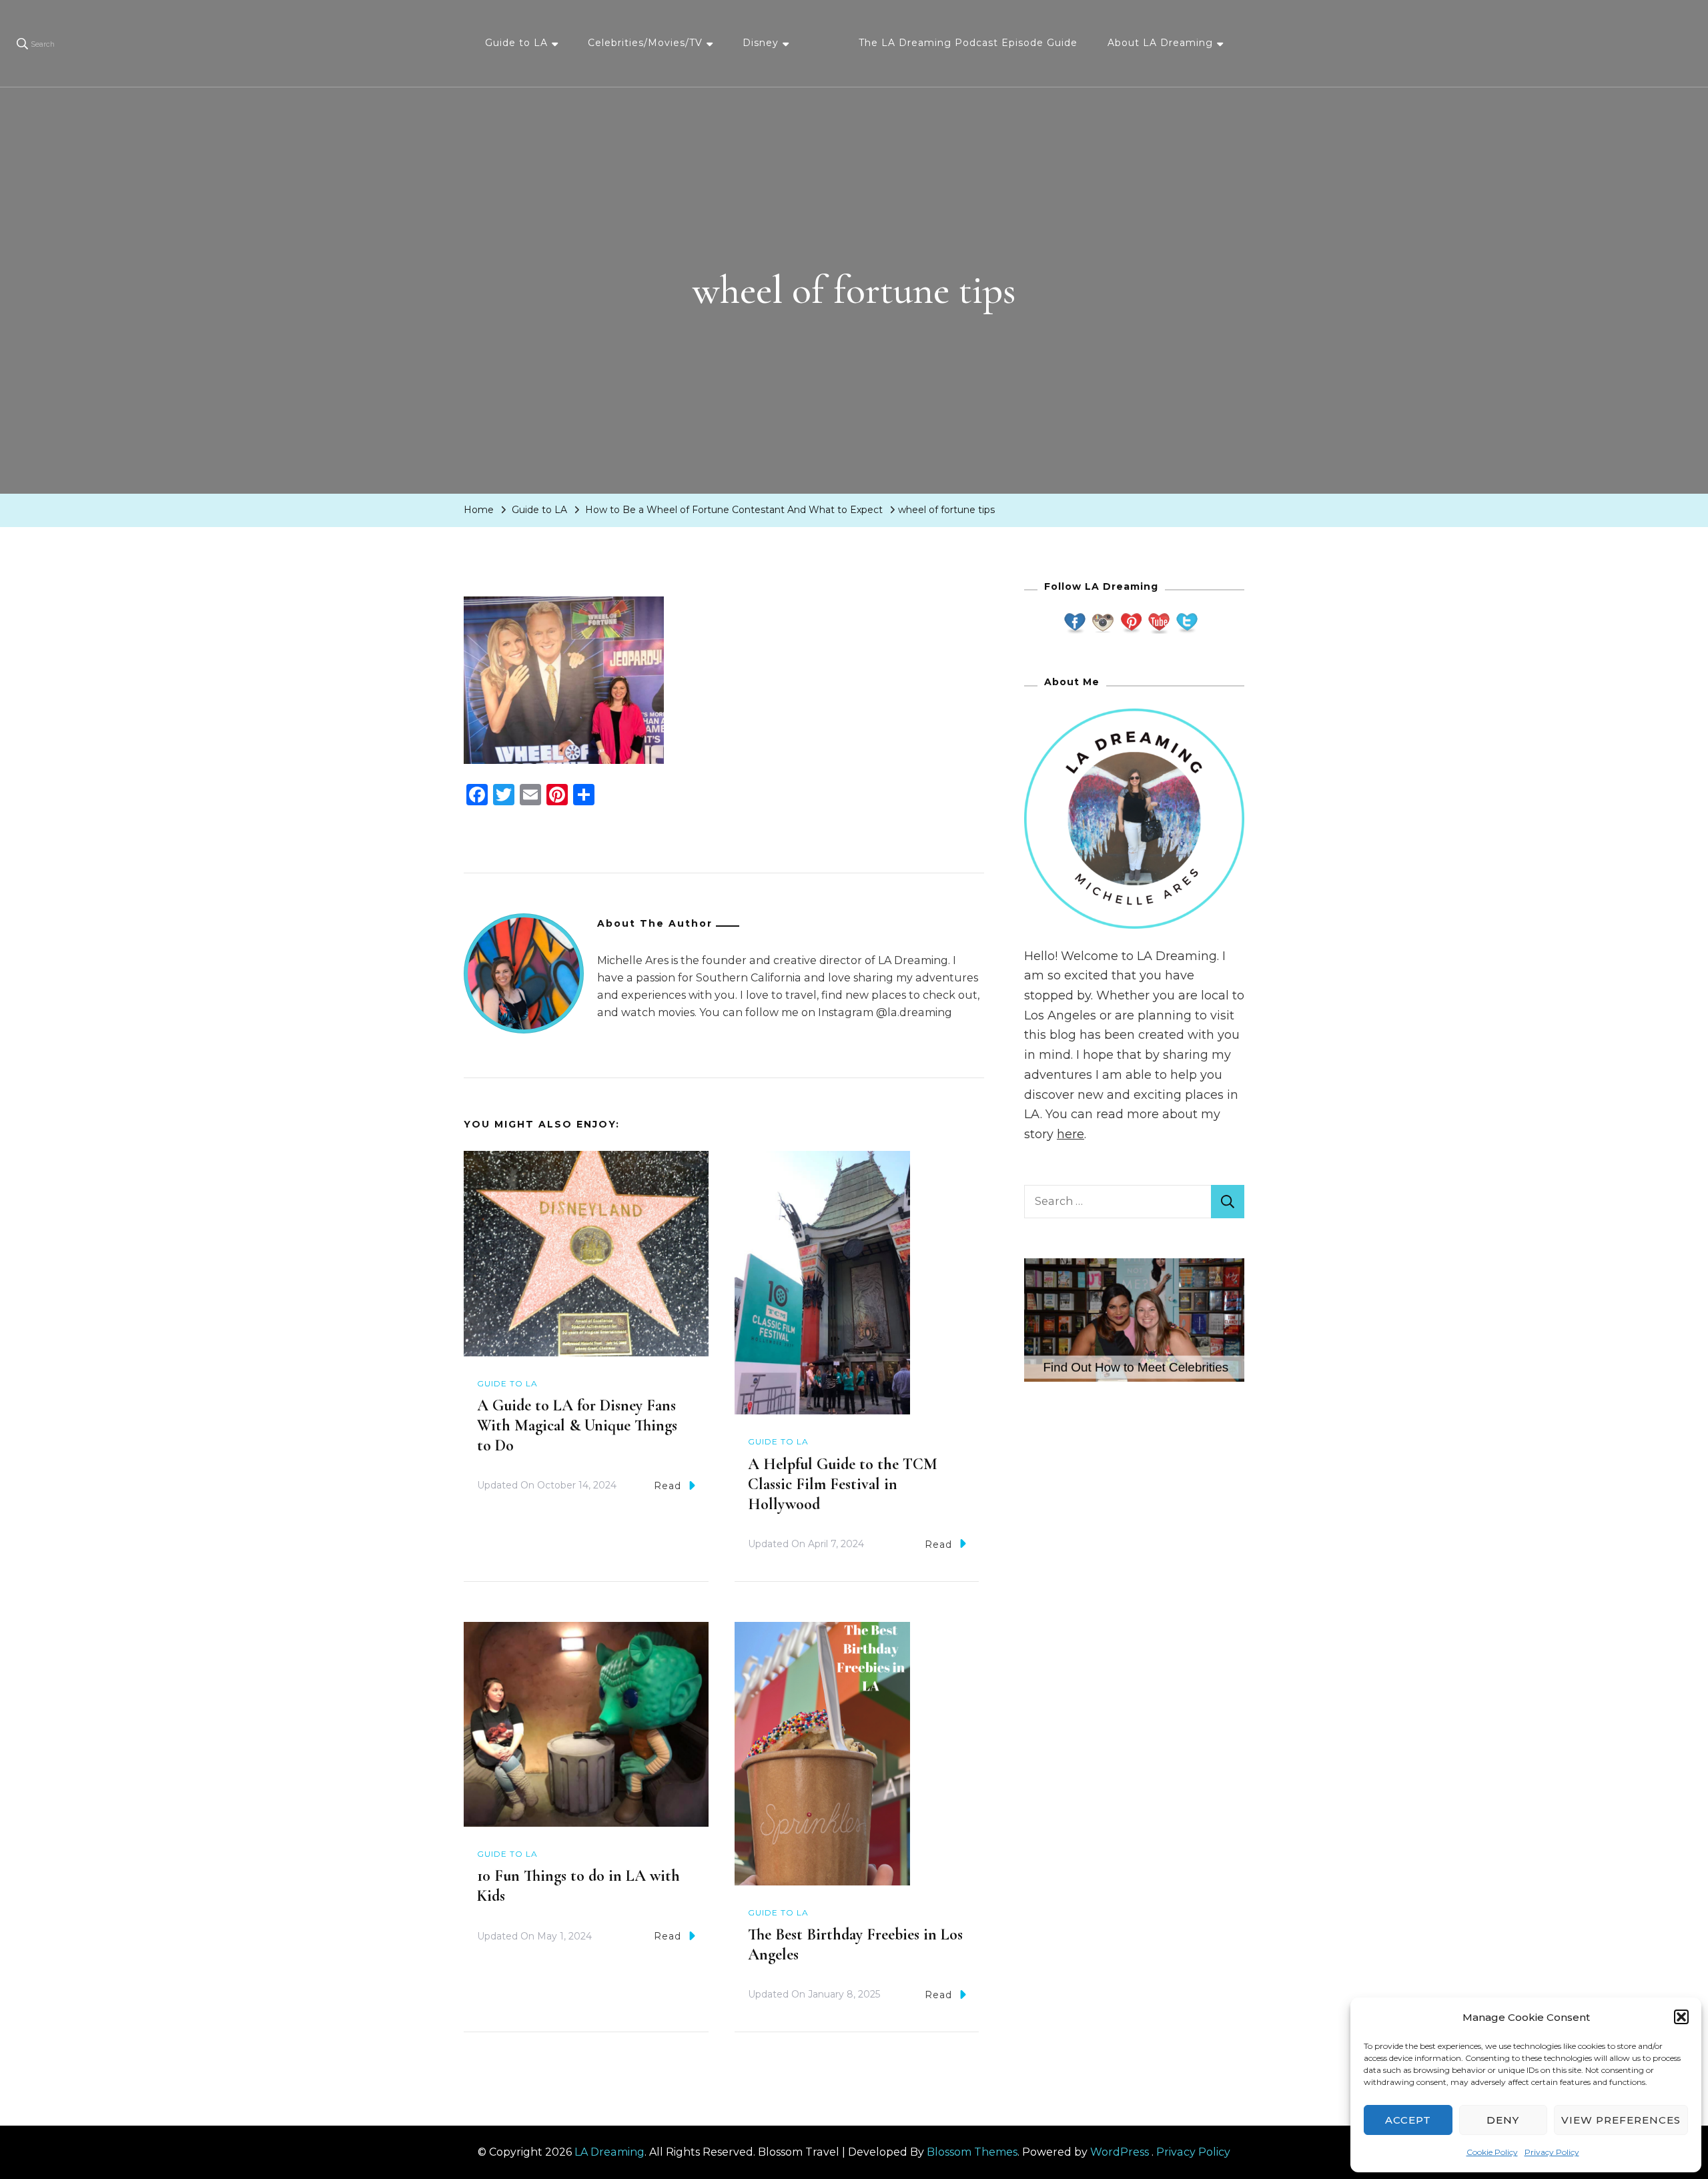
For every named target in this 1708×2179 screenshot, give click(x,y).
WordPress (1120, 2152)
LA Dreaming (609, 2152)
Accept (1408, 2120)
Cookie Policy (1492, 2152)
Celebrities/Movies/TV (645, 43)
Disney (761, 43)
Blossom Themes (972, 2152)
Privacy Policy (1552, 2152)
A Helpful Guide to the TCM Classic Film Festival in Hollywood (843, 1484)
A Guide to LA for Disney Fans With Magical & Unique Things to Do (577, 1425)
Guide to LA (516, 43)
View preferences (1621, 2120)
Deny (1503, 2120)
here (1071, 1134)
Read (668, 1486)
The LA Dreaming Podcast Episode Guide (968, 43)
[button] (1681, 2017)
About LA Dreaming (1160, 43)
